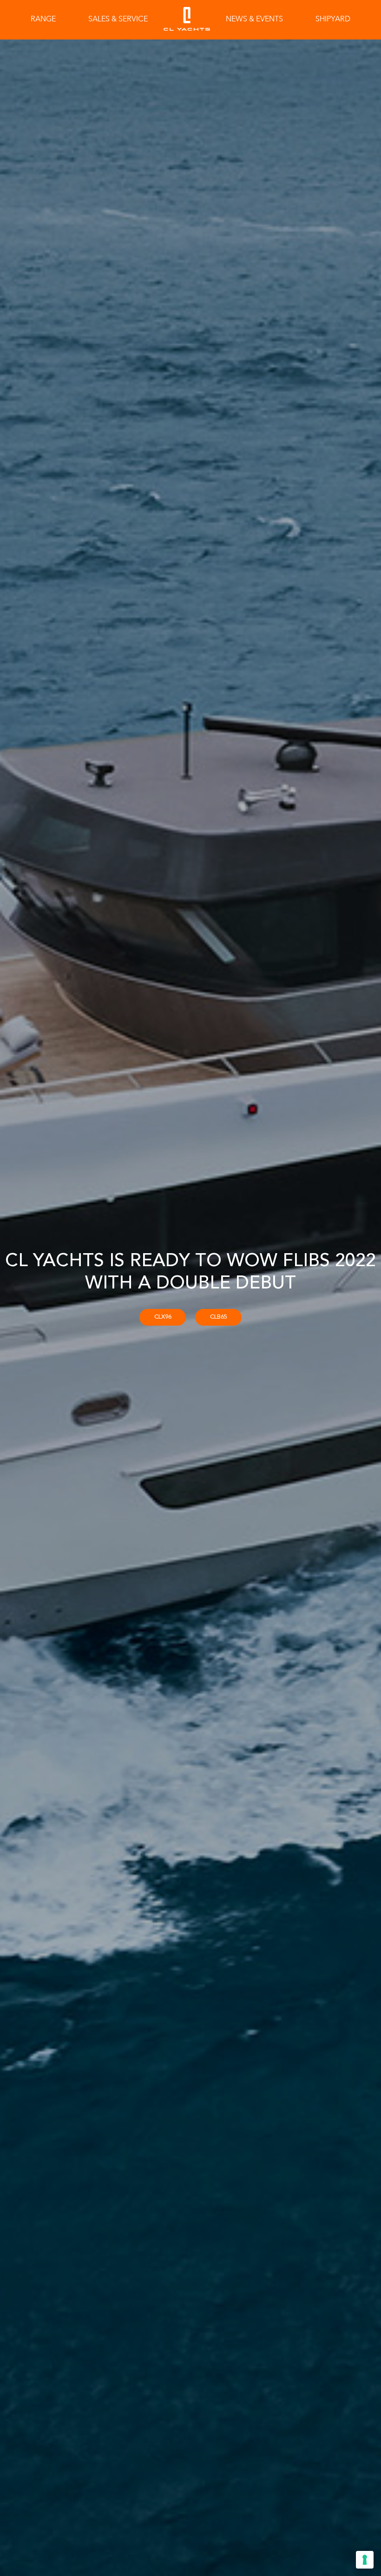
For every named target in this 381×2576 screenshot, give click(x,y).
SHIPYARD (333, 20)
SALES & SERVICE (118, 20)
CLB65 (219, 1317)
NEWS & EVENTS (254, 20)
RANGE (43, 20)
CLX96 (163, 1317)
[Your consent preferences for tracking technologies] (365, 2560)
